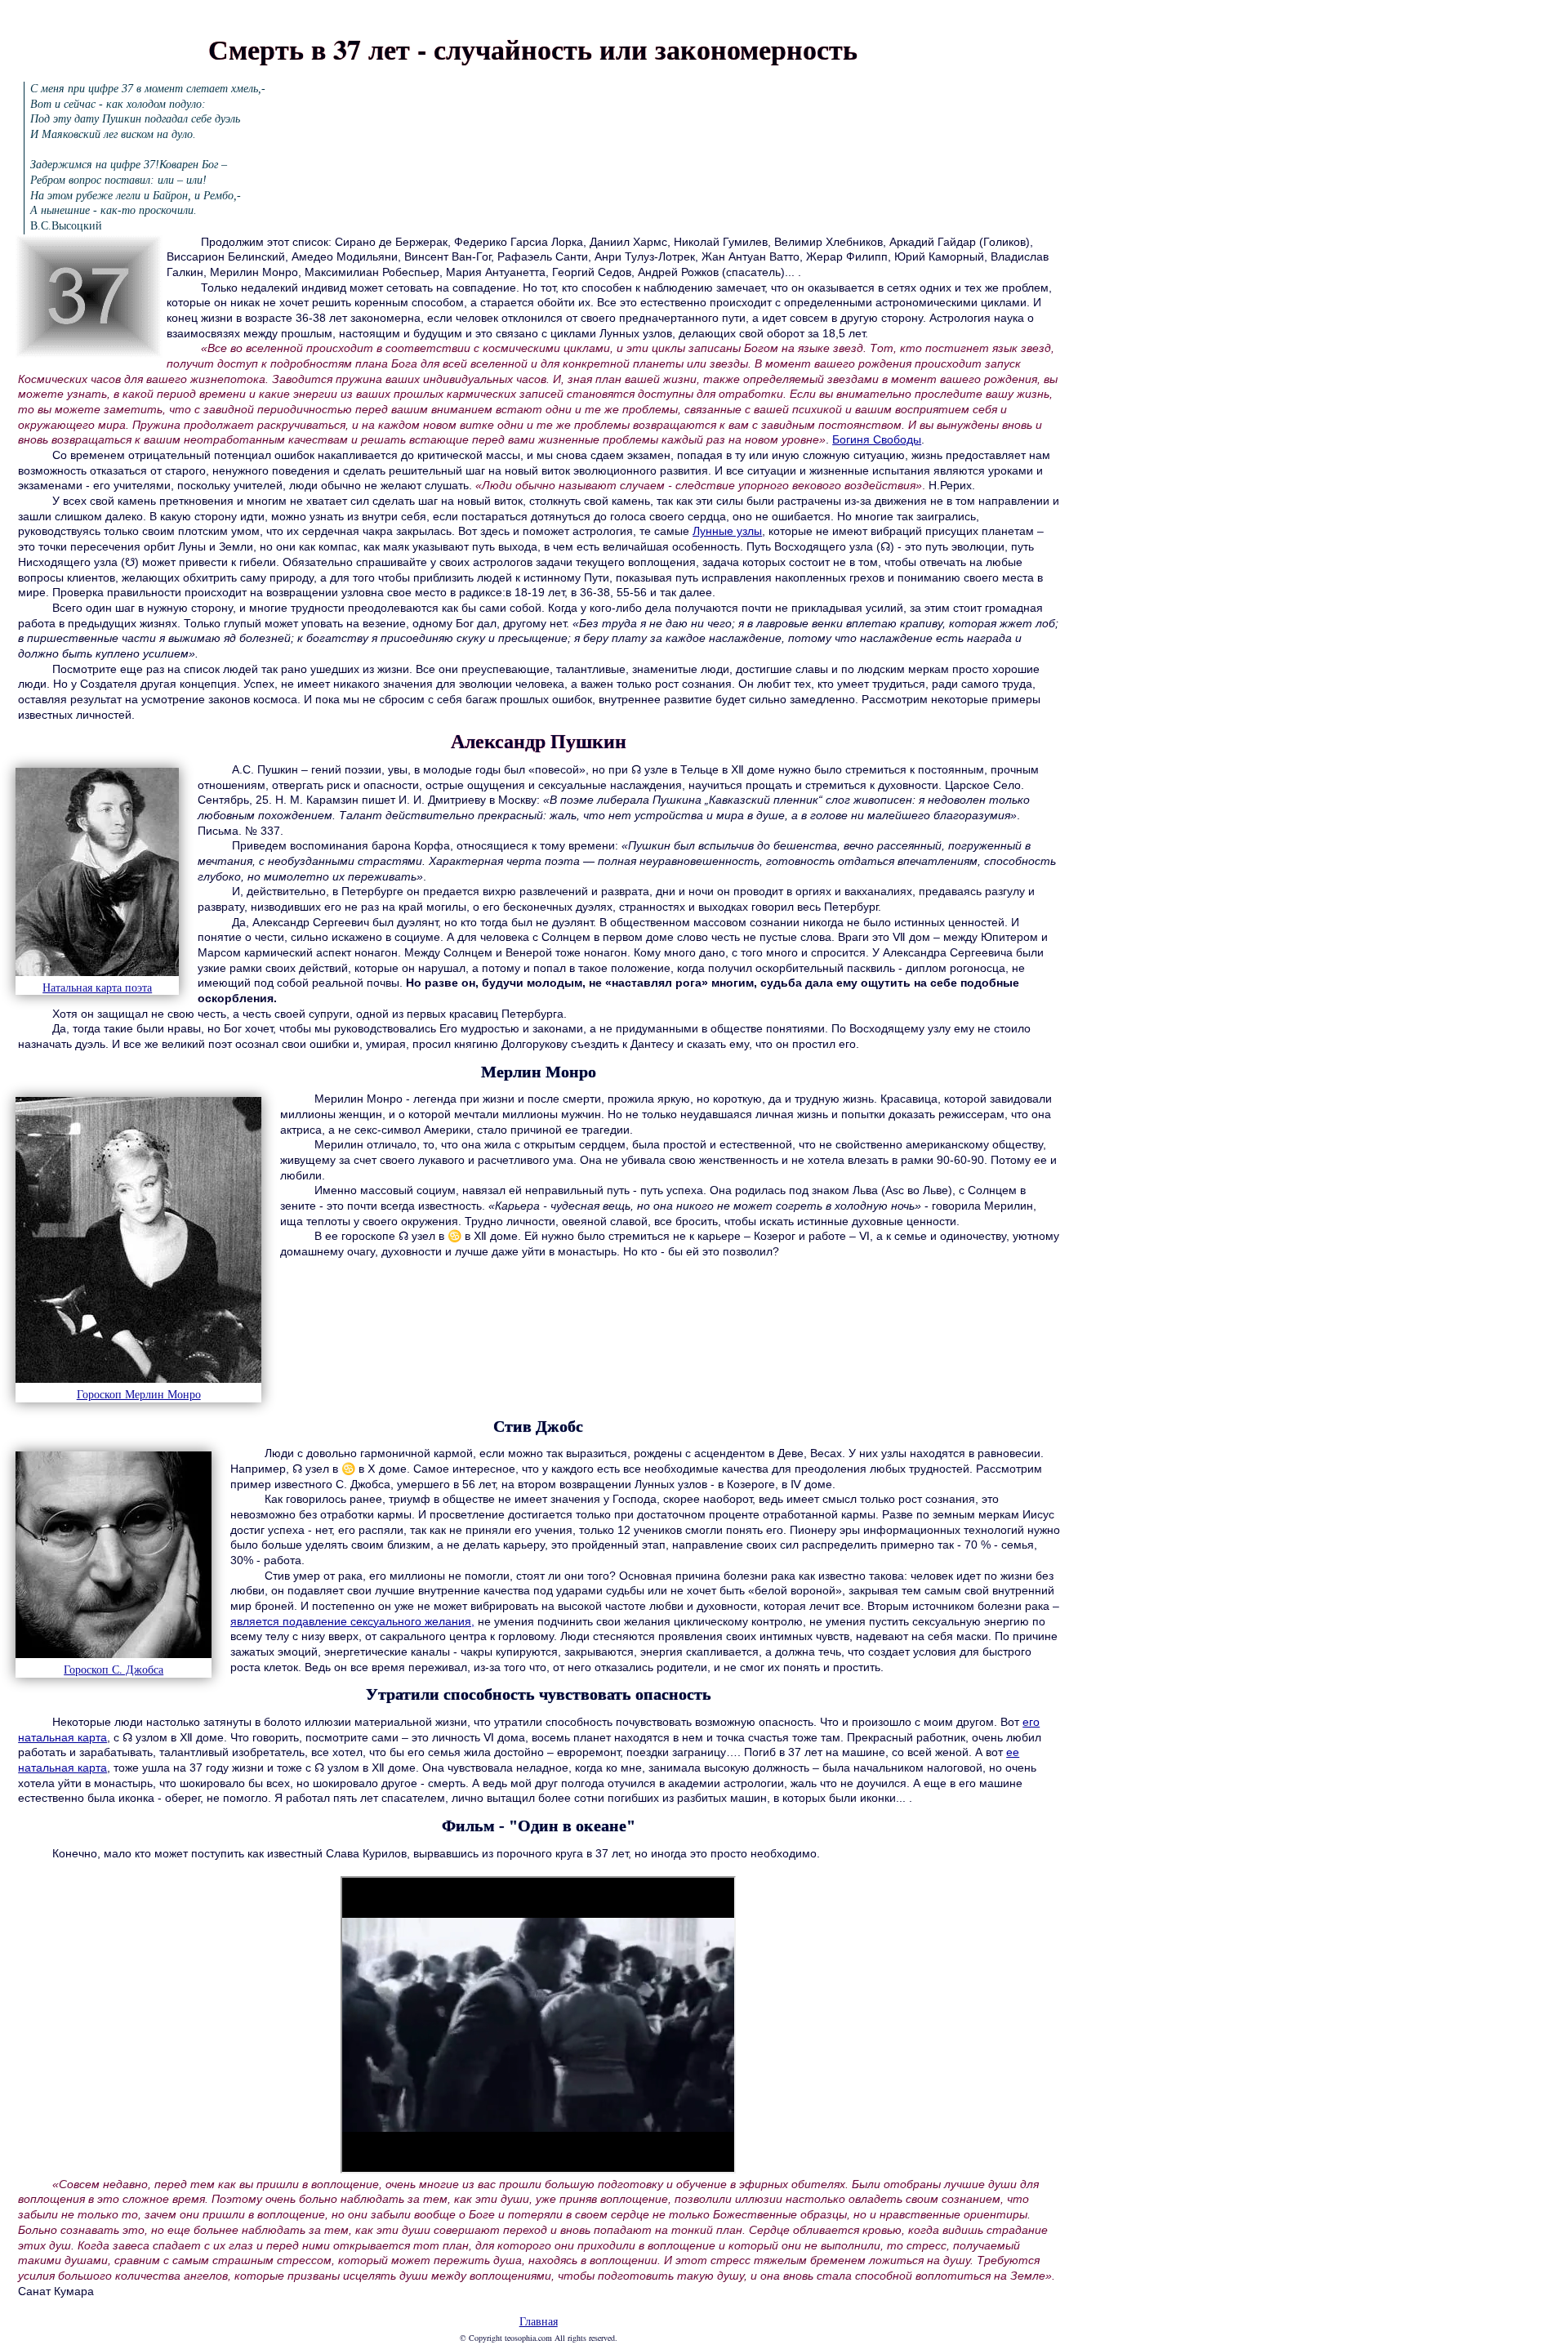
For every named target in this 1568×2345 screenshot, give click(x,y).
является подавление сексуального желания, (352, 1621)
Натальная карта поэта (97, 987)
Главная (539, 2321)
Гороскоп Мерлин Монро (139, 1394)
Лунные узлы (727, 531)
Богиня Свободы (877, 439)
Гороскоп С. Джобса (114, 1669)
